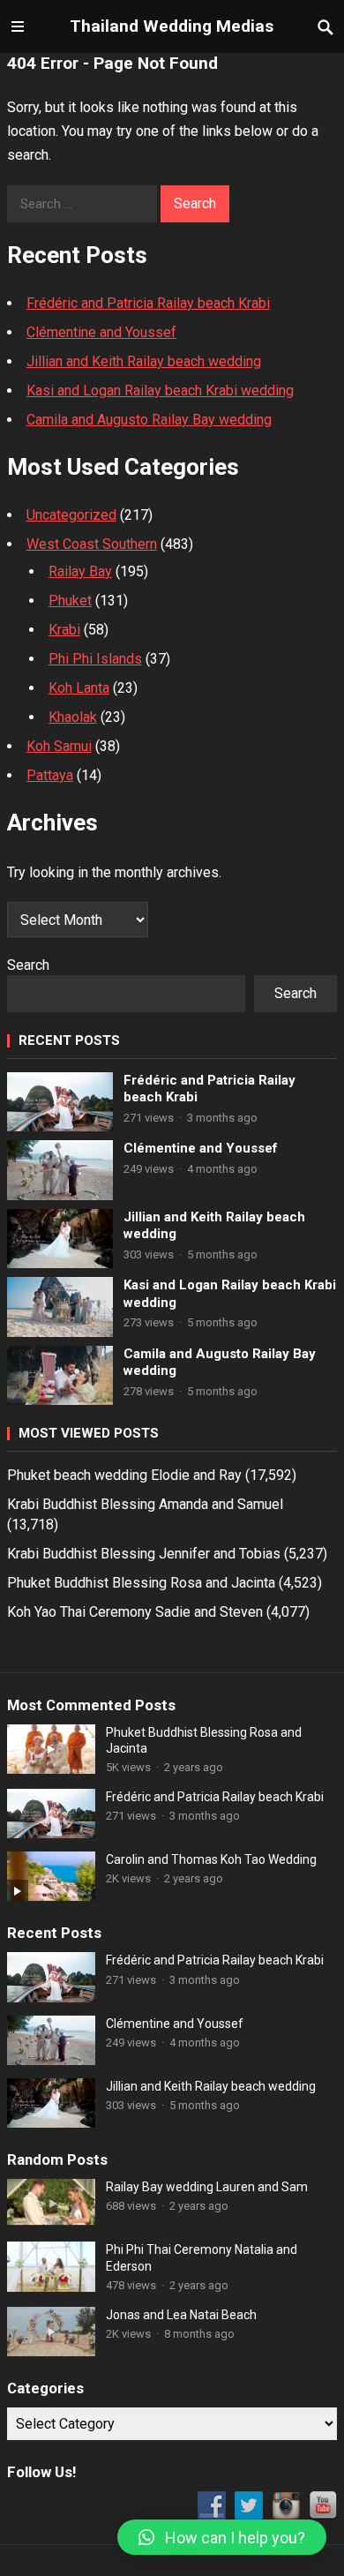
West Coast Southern (92, 544)
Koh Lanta (79, 688)
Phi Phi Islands (95, 659)
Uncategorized (71, 515)
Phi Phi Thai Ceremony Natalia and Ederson (202, 2257)
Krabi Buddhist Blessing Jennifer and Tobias (144, 1554)
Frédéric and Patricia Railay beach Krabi (148, 303)
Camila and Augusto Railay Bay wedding (149, 420)
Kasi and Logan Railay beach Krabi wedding (160, 391)
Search (28, 965)
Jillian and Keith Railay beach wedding (144, 361)
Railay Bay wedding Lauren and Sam (207, 2187)
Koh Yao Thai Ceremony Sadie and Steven (135, 1612)
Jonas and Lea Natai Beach (181, 2315)
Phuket (70, 601)
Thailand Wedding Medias (172, 26)
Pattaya (50, 775)
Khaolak (73, 717)
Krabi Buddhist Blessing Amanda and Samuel (145, 1504)
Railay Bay (80, 571)
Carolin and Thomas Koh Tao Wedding (211, 1859)
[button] (222, 2537)
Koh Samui (59, 746)
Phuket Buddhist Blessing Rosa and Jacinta (141, 1583)
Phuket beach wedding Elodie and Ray (124, 1475)
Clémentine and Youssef (101, 332)
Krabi (64, 630)
